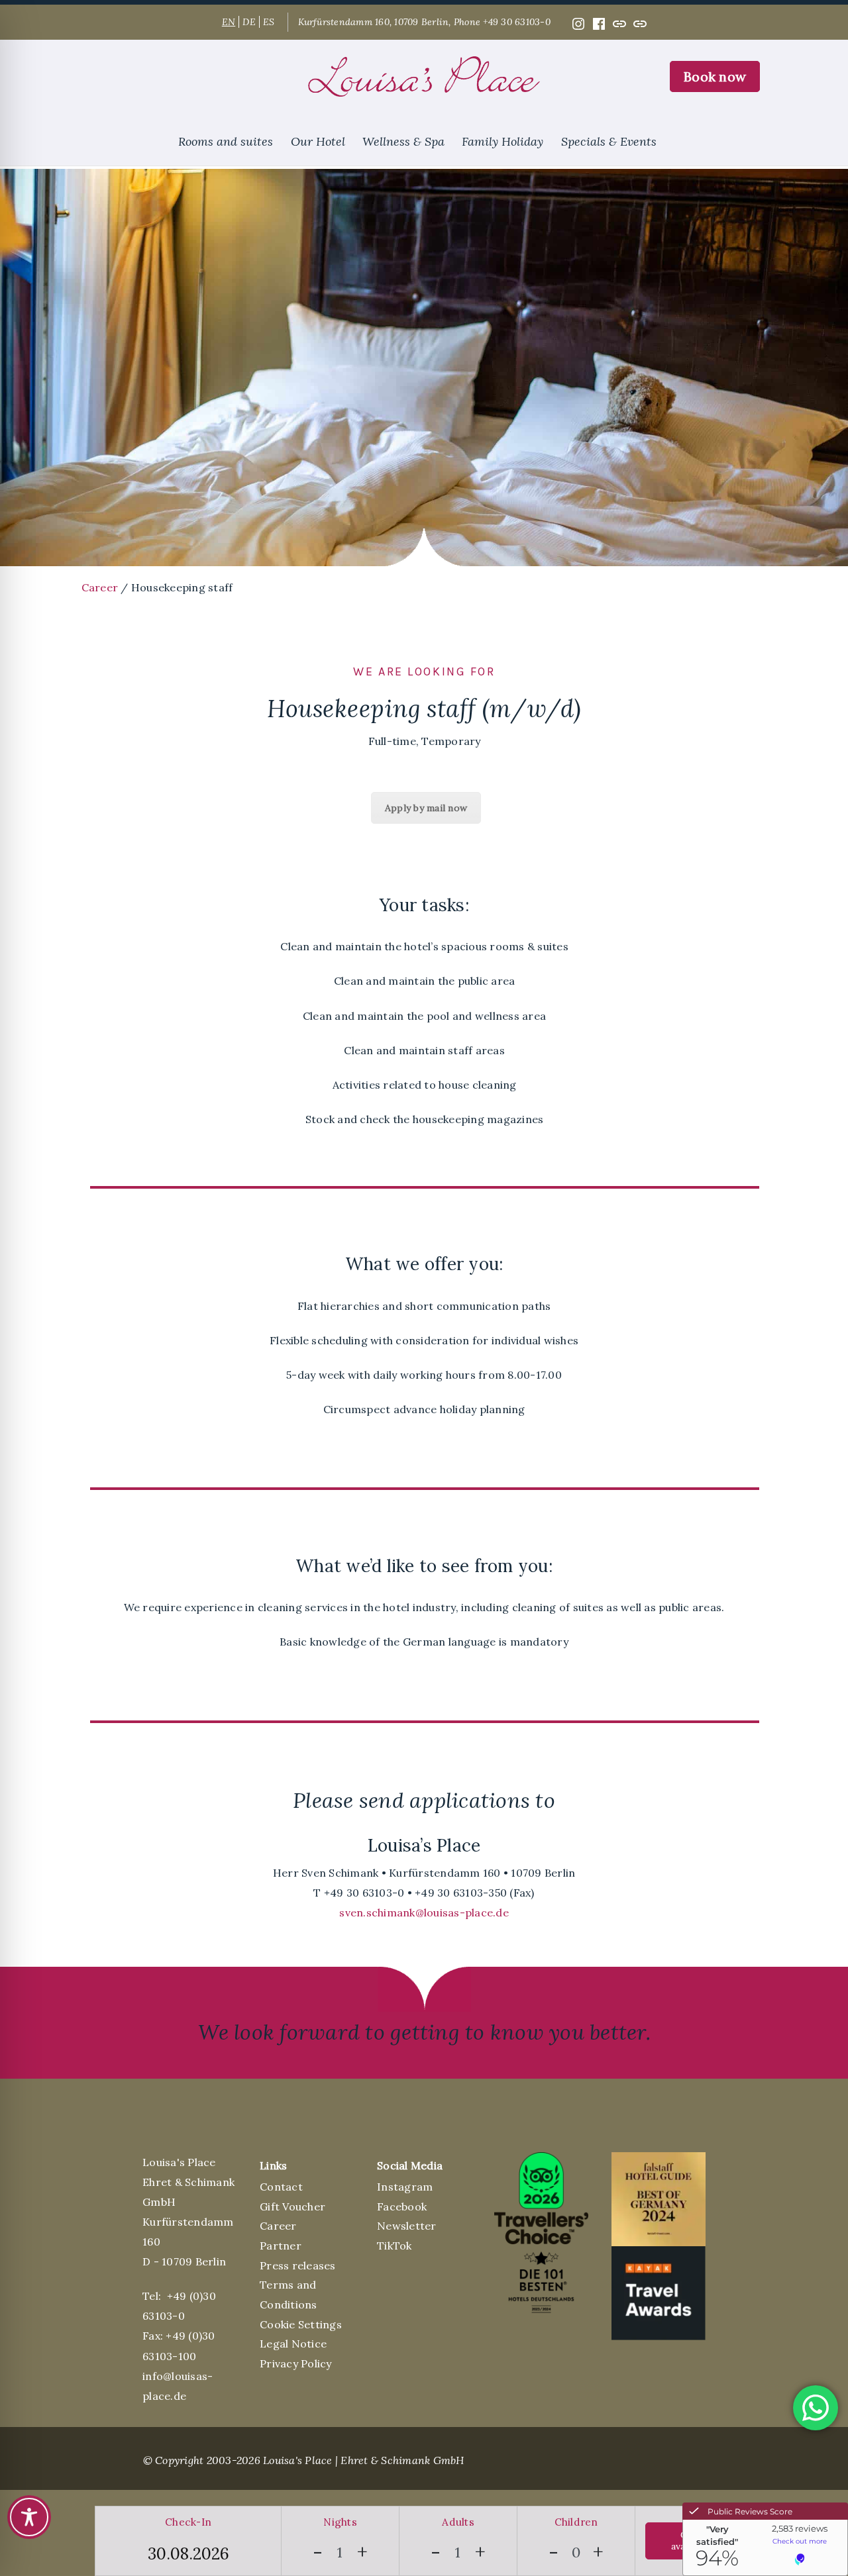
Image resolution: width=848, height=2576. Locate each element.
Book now (715, 76)
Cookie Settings (301, 2324)
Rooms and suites (226, 141)
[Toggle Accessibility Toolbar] (29, 2517)
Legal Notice (293, 2344)
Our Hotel (318, 141)
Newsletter (407, 2226)
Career (100, 587)
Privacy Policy (296, 2363)
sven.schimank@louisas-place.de (424, 1912)
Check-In (188, 2522)
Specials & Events (609, 141)
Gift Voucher (292, 2206)
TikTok (395, 2246)
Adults (458, 2522)
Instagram (405, 2187)
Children (576, 2522)
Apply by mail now (426, 808)
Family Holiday (503, 141)
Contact (281, 2187)
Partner (281, 2246)
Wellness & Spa (403, 141)
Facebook (402, 2206)
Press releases (298, 2265)
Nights (340, 2522)
